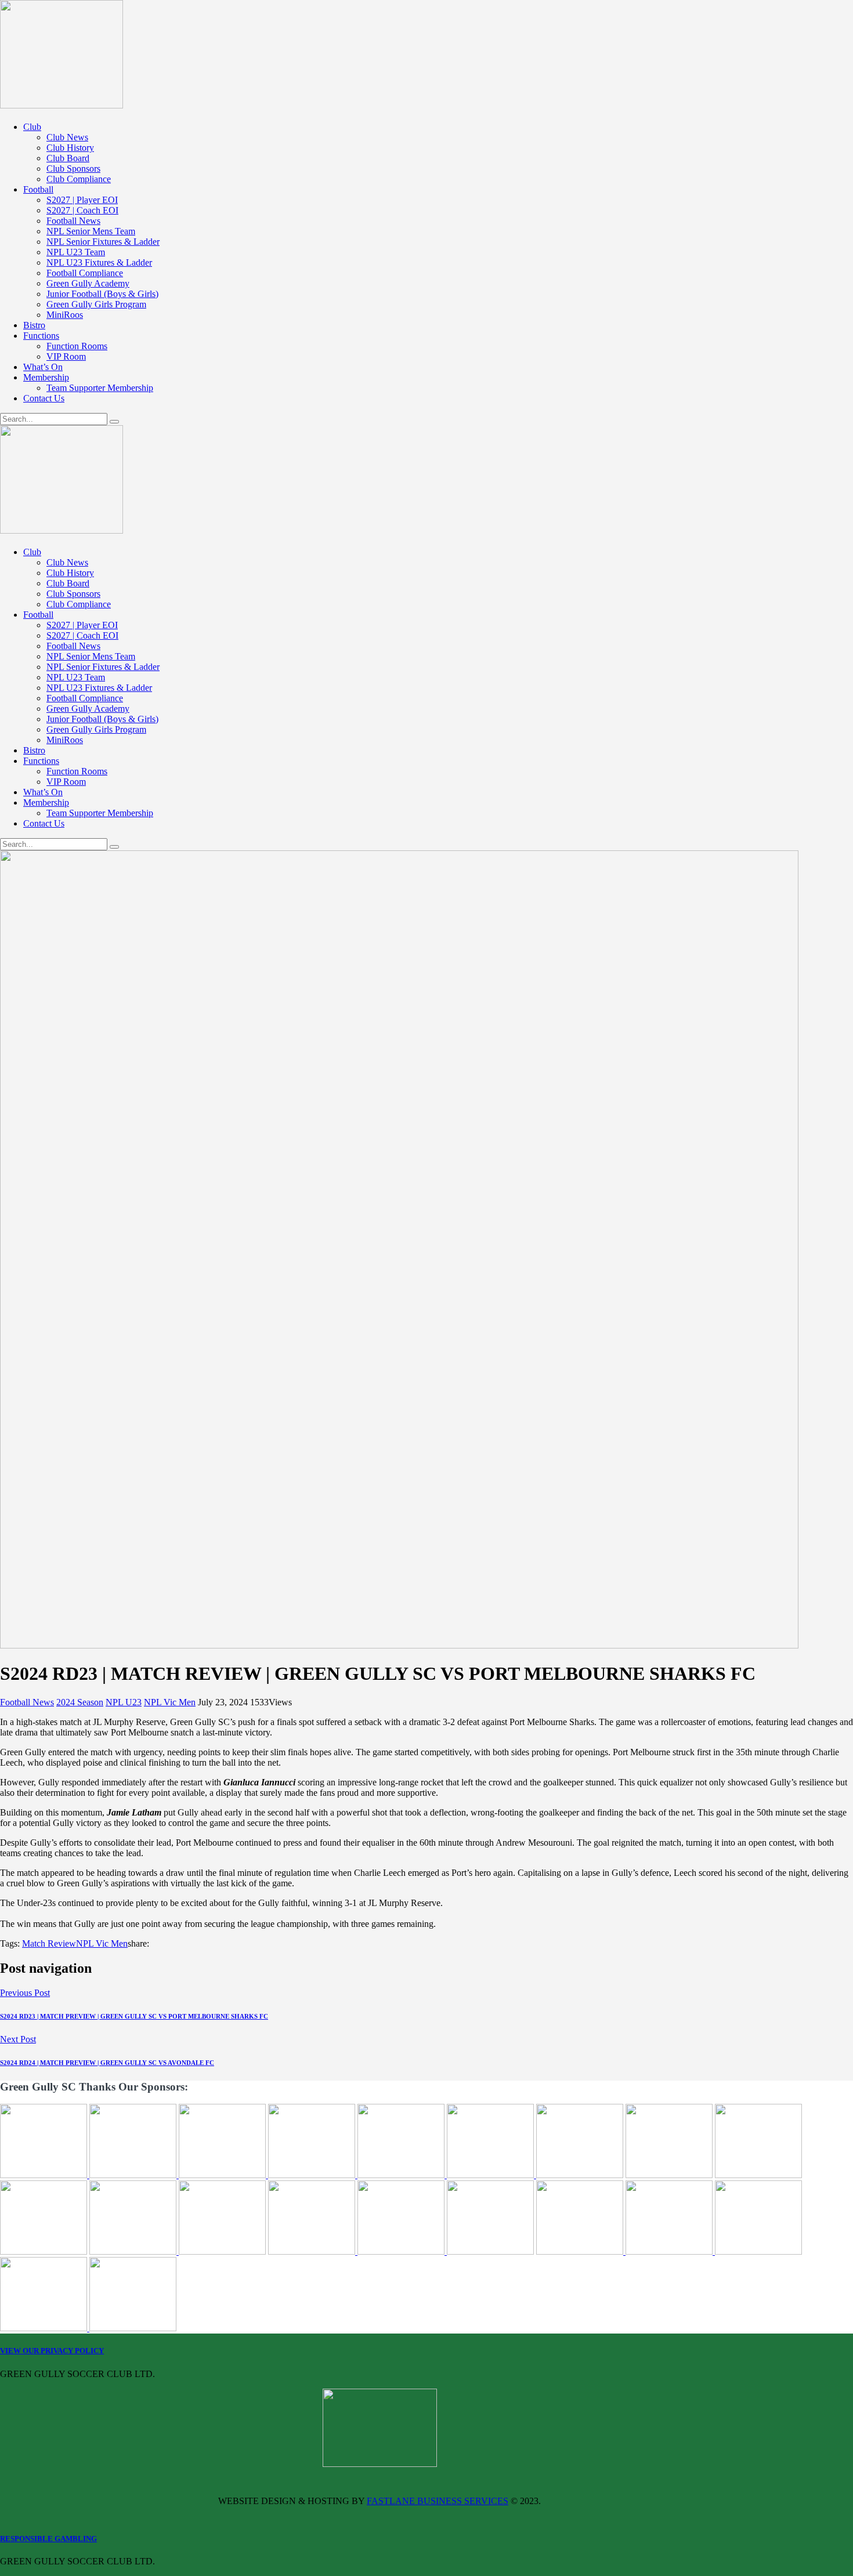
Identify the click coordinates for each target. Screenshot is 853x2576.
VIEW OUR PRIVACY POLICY (52, 2351)
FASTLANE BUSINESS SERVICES (438, 2501)
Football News (27, 1702)
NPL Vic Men (170, 1702)
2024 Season (80, 1702)
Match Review (49, 1943)
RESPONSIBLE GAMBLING (48, 2539)
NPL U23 (124, 1702)
